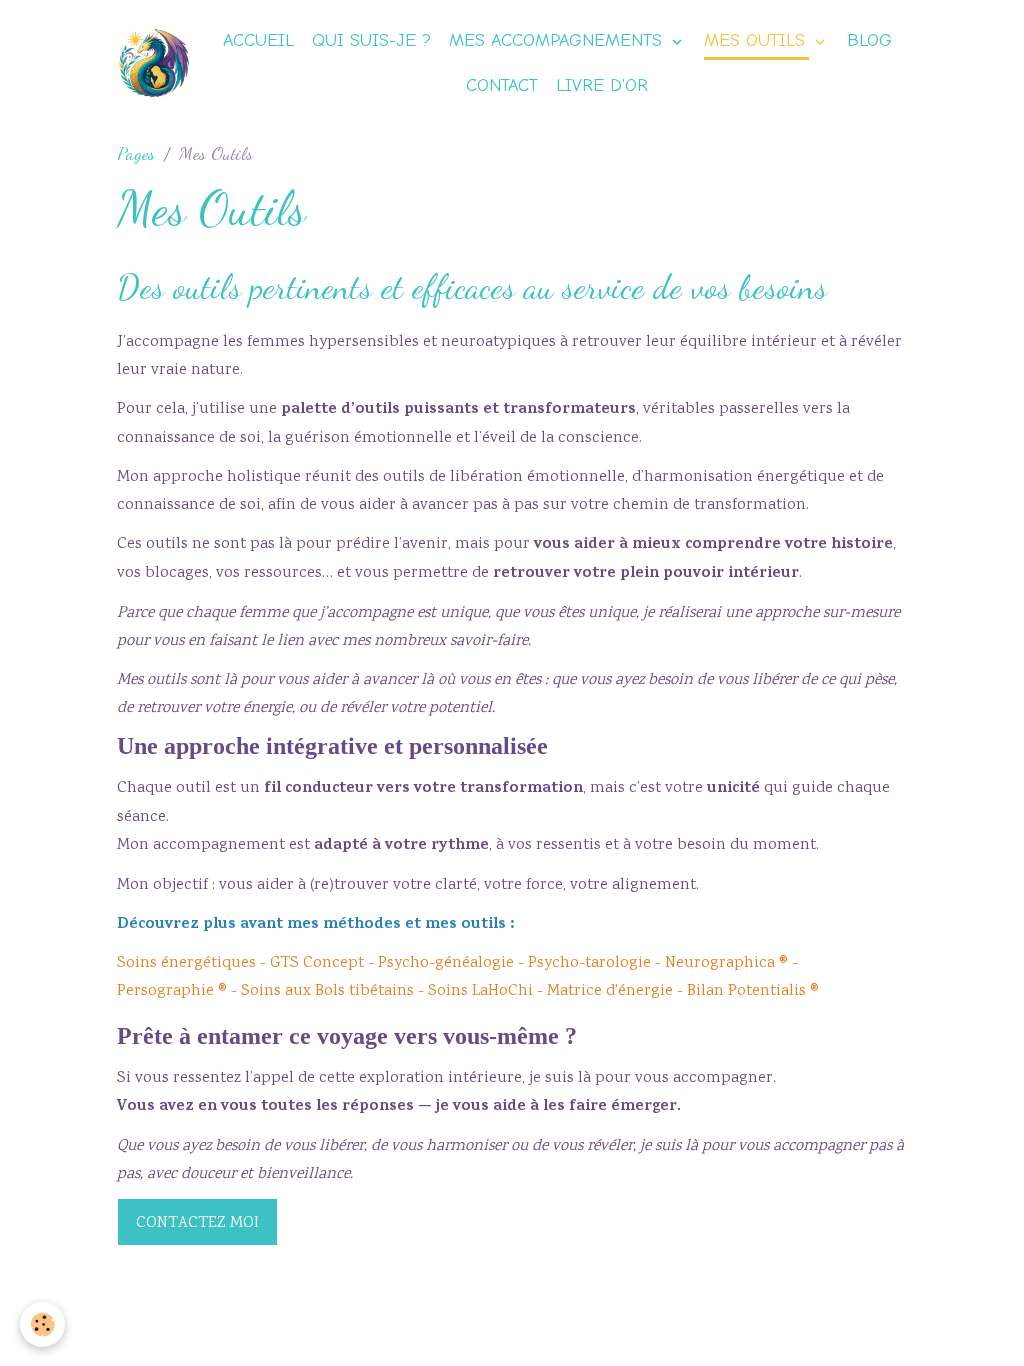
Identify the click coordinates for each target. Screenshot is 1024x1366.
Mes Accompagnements (558, 40)
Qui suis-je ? (371, 40)
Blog (869, 40)
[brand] (153, 63)
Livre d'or (602, 85)
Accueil (258, 40)
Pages (136, 153)
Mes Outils (757, 40)
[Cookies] (42, 1324)
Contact (502, 85)
